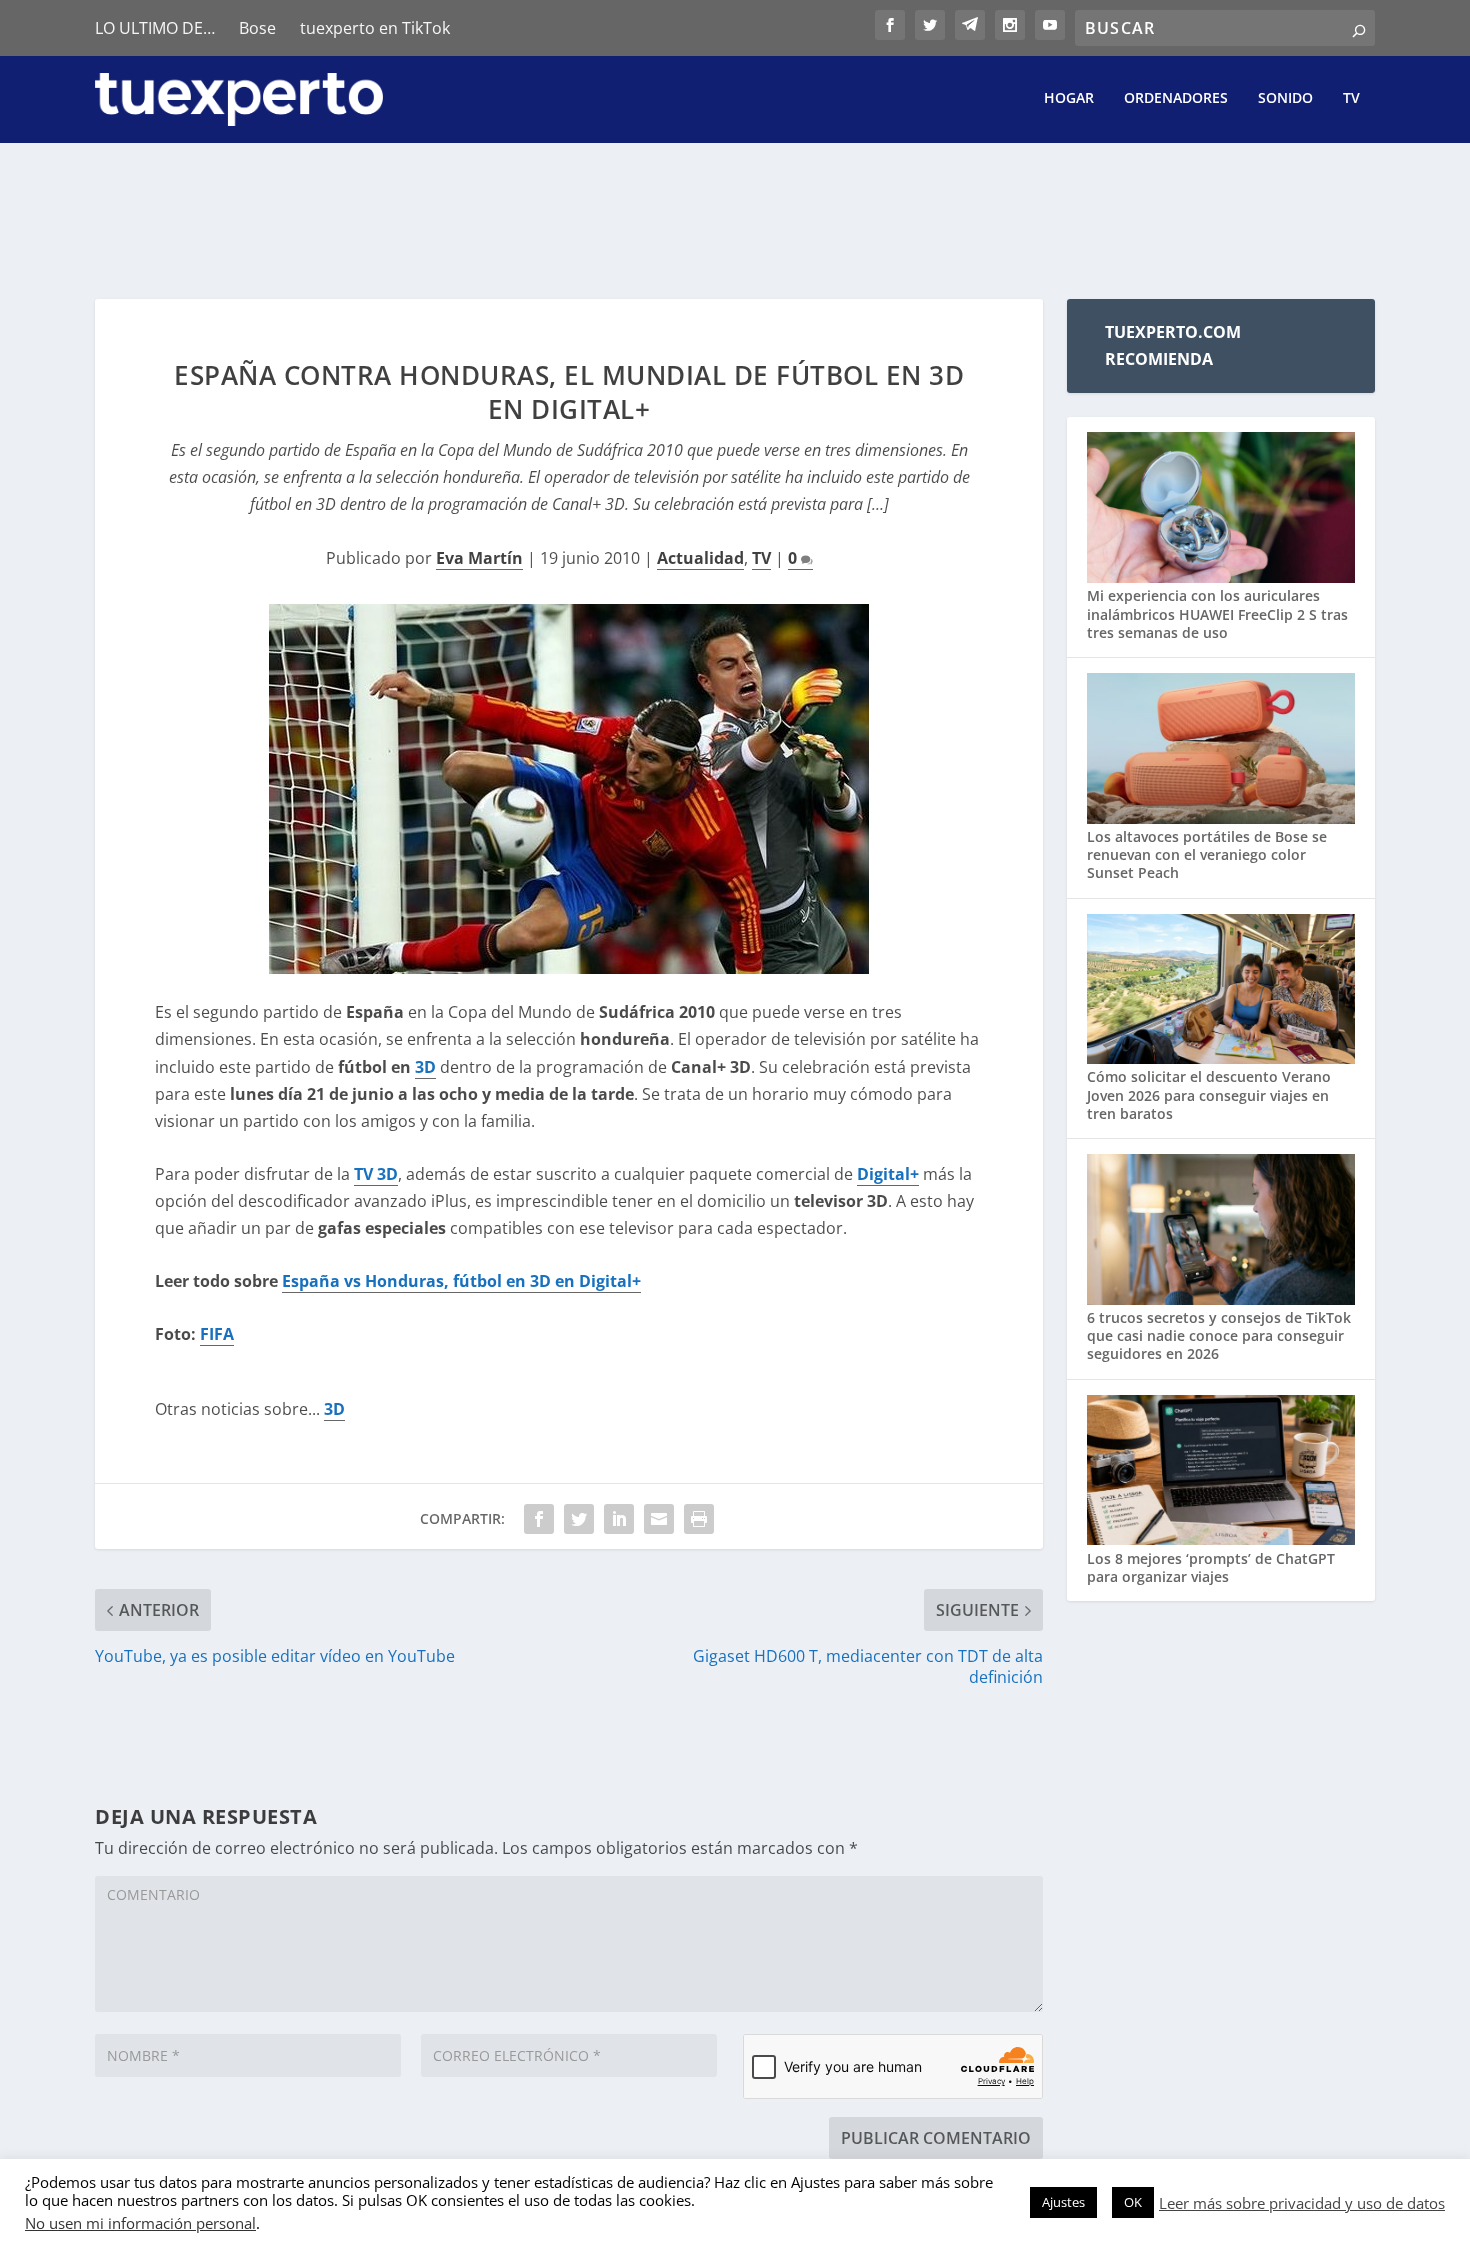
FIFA (217, 1334)
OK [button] (1133, 2202)
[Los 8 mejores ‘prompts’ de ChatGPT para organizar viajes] (1221, 1472)
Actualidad (700, 558)
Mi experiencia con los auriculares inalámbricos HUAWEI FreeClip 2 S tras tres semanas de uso (1217, 613)
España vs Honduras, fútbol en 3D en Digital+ (461, 1281)
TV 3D (376, 1174)
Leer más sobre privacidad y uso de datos (1302, 2203)
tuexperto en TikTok (375, 28)
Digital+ (888, 1174)
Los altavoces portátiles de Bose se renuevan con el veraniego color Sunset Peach (1207, 854)
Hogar (1069, 98)
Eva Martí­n (479, 558)
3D (425, 1067)
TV (1351, 98)
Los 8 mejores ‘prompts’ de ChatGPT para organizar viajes (1211, 1567)
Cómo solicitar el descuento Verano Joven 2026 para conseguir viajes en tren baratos (1209, 1094)
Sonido (1285, 98)
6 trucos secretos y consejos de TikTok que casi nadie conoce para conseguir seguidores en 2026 (1219, 1335)
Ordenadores (1176, 98)
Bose (257, 28)
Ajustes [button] (1063, 2202)
